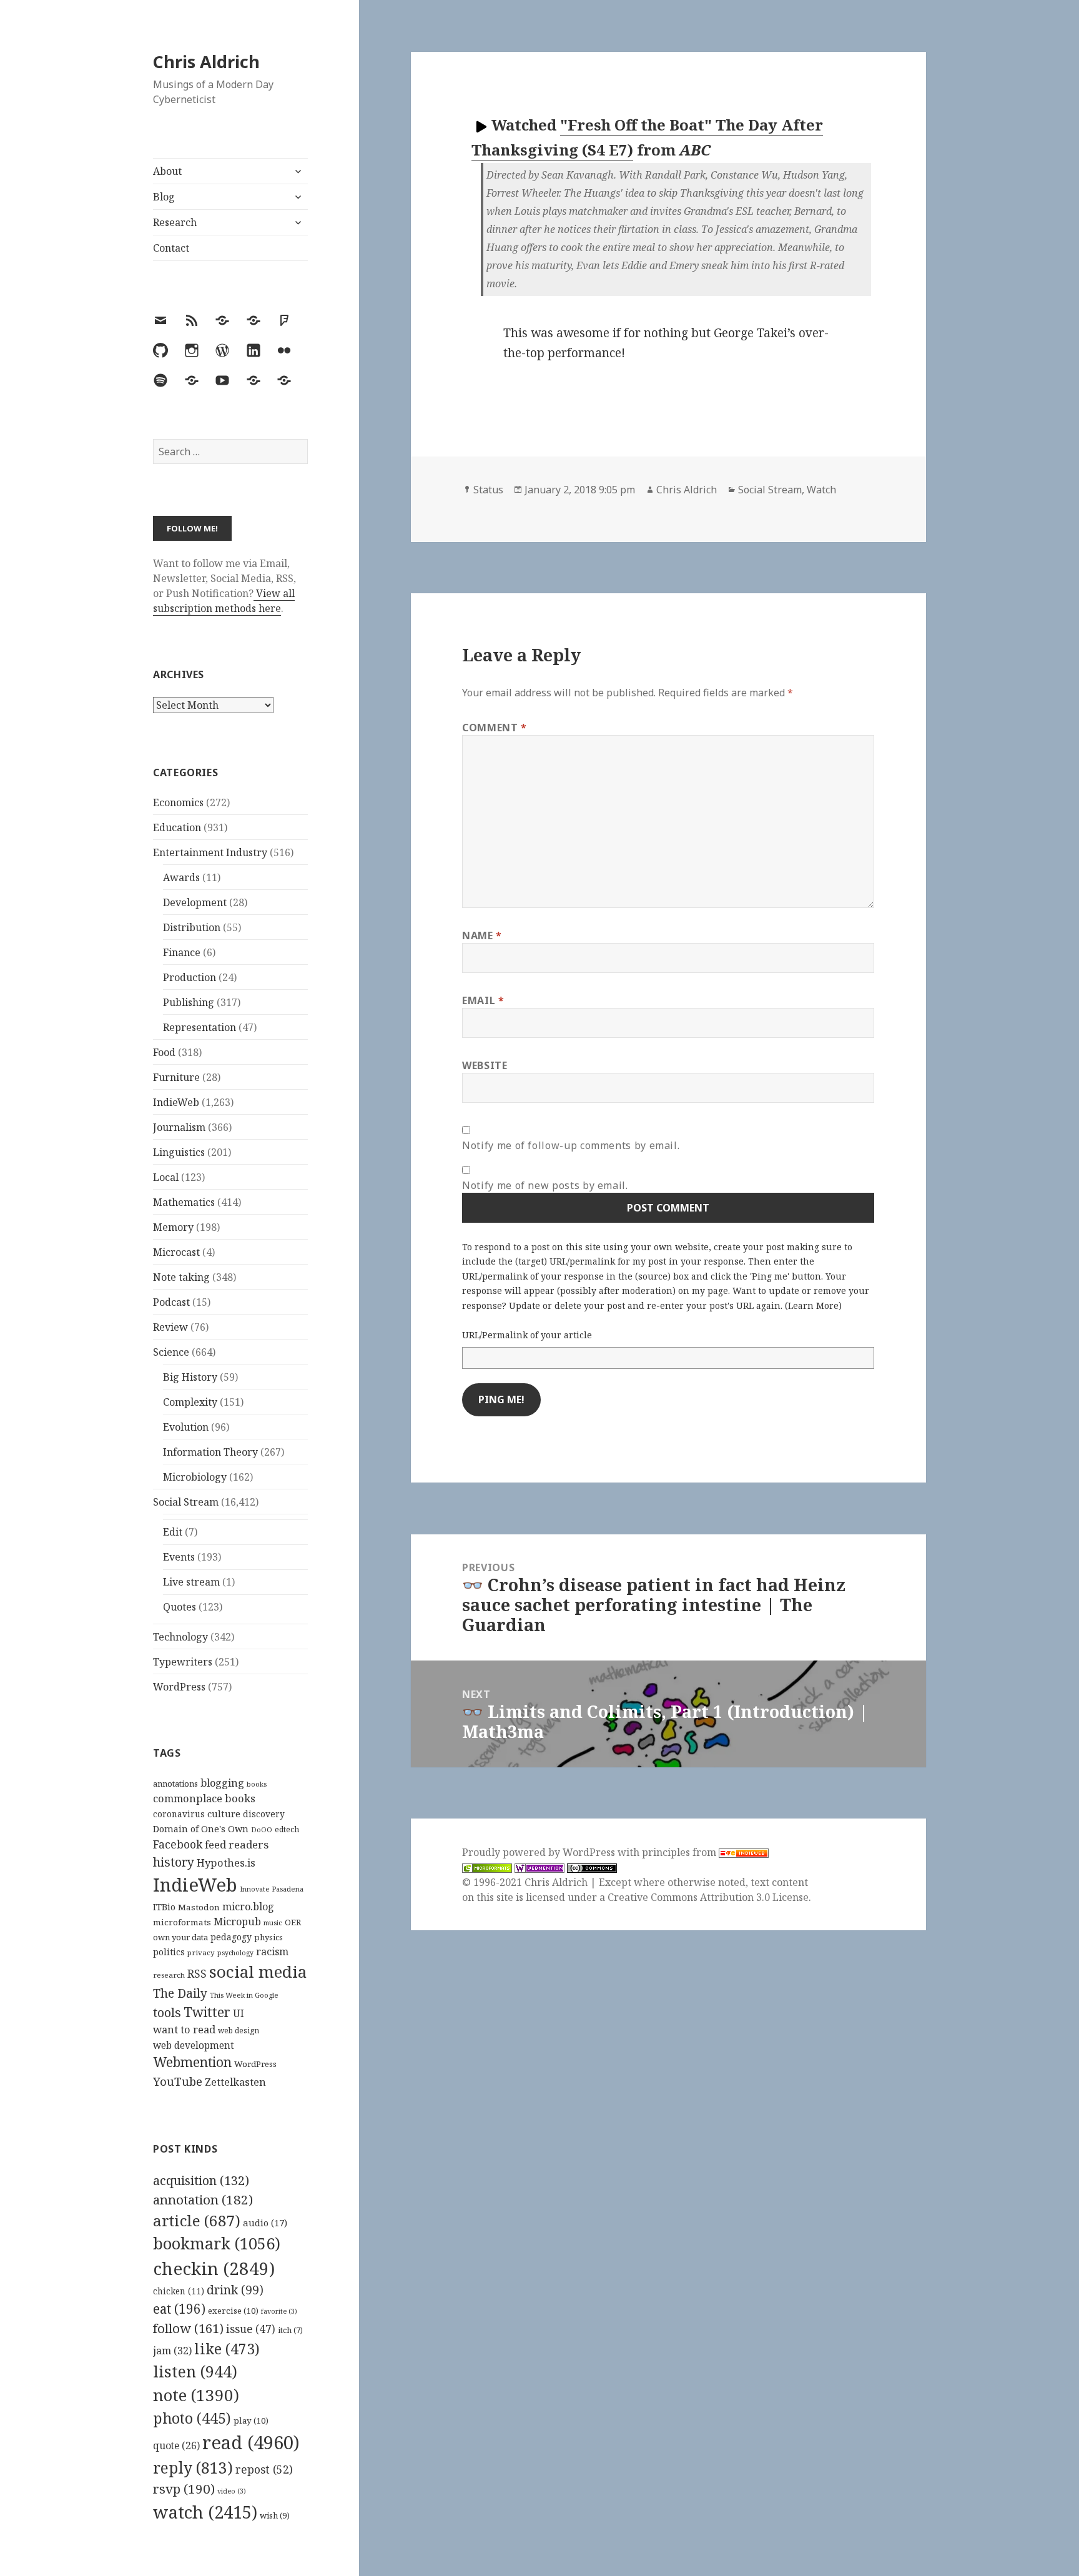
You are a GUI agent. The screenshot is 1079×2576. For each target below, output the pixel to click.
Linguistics (179, 1152)
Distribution (192, 927)
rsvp (184, 2489)
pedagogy (231, 1937)
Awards (181, 877)
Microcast (176, 1252)
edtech (287, 1829)
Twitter (207, 2012)
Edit (173, 1532)
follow (188, 2328)
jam (172, 2351)
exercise (233, 2311)
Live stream (191, 1582)
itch (290, 2330)
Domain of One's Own (201, 1829)
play (251, 2421)
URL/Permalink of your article (527, 1335)
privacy (201, 1952)
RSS (197, 1974)
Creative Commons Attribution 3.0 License (708, 1897)
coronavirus (179, 1814)
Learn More (813, 1305)
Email (483, 1000)
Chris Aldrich (206, 62)
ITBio (164, 1907)
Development (195, 902)
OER (293, 1922)
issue (251, 2329)
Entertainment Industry (210, 852)
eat (179, 2309)
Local (166, 1177)
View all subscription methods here (224, 601)
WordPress (179, 1687)
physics (269, 1937)
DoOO (262, 1830)
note (196, 2395)
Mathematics (184, 1202)
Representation (200, 1027)
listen (195, 2371)
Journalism (179, 1127)
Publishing (189, 1002)
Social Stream (186, 1502)
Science (171, 1352)
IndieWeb (176, 1102)
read (251, 2442)
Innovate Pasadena (272, 1889)
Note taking (181, 1277)
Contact (171, 248)
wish (275, 2515)
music (273, 1922)
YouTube (178, 2081)
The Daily (180, 1993)
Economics (178, 802)
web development (194, 2046)
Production (190, 977)
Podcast (171, 1302)
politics (169, 1952)
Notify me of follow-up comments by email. (571, 1145)
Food (164, 1052)
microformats (182, 1922)
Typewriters (183, 1662)
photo (192, 2418)
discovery (264, 1814)
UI (239, 2013)
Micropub (237, 1922)
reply (193, 2468)
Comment (495, 728)
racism (272, 1952)
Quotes (180, 1607)
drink (235, 2290)
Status (488, 490)
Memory (173, 1227)
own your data (180, 1937)
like (227, 2349)
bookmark (217, 2243)
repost (264, 2469)
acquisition (201, 2180)
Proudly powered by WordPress (540, 1852)
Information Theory (210, 1452)
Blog (164, 197)
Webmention (192, 2062)
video (232, 2491)
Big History (190, 1377)
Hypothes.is (226, 1863)
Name (482, 935)
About (167, 171)
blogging (222, 1783)
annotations (175, 1784)
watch (205, 2512)
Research (175, 222)
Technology (180, 1637)
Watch (821, 490)
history (174, 1862)
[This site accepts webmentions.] (539, 1868)
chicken (179, 2291)
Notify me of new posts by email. (545, 1185)
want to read (184, 2029)
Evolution (186, 1427)
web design (239, 2031)
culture (224, 1814)
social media (258, 1971)
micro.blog (248, 1907)
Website (485, 1065)
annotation (203, 2199)
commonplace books (204, 1798)
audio (265, 2223)
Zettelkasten (235, 2082)
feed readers (237, 1844)
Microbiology (195, 1477)
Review (170, 1327)
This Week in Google (244, 1995)
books (257, 1784)
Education (177, 827)
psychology (235, 1953)
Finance (182, 952)
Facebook (178, 1844)
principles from (680, 1852)
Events (179, 1557)
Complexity (190, 1402)
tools (167, 2012)
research (169, 1975)
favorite (279, 2311)
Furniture (176, 1077)
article (197, 2220)
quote (176, 2445)
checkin (214, 2268)
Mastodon (199, 1907)
